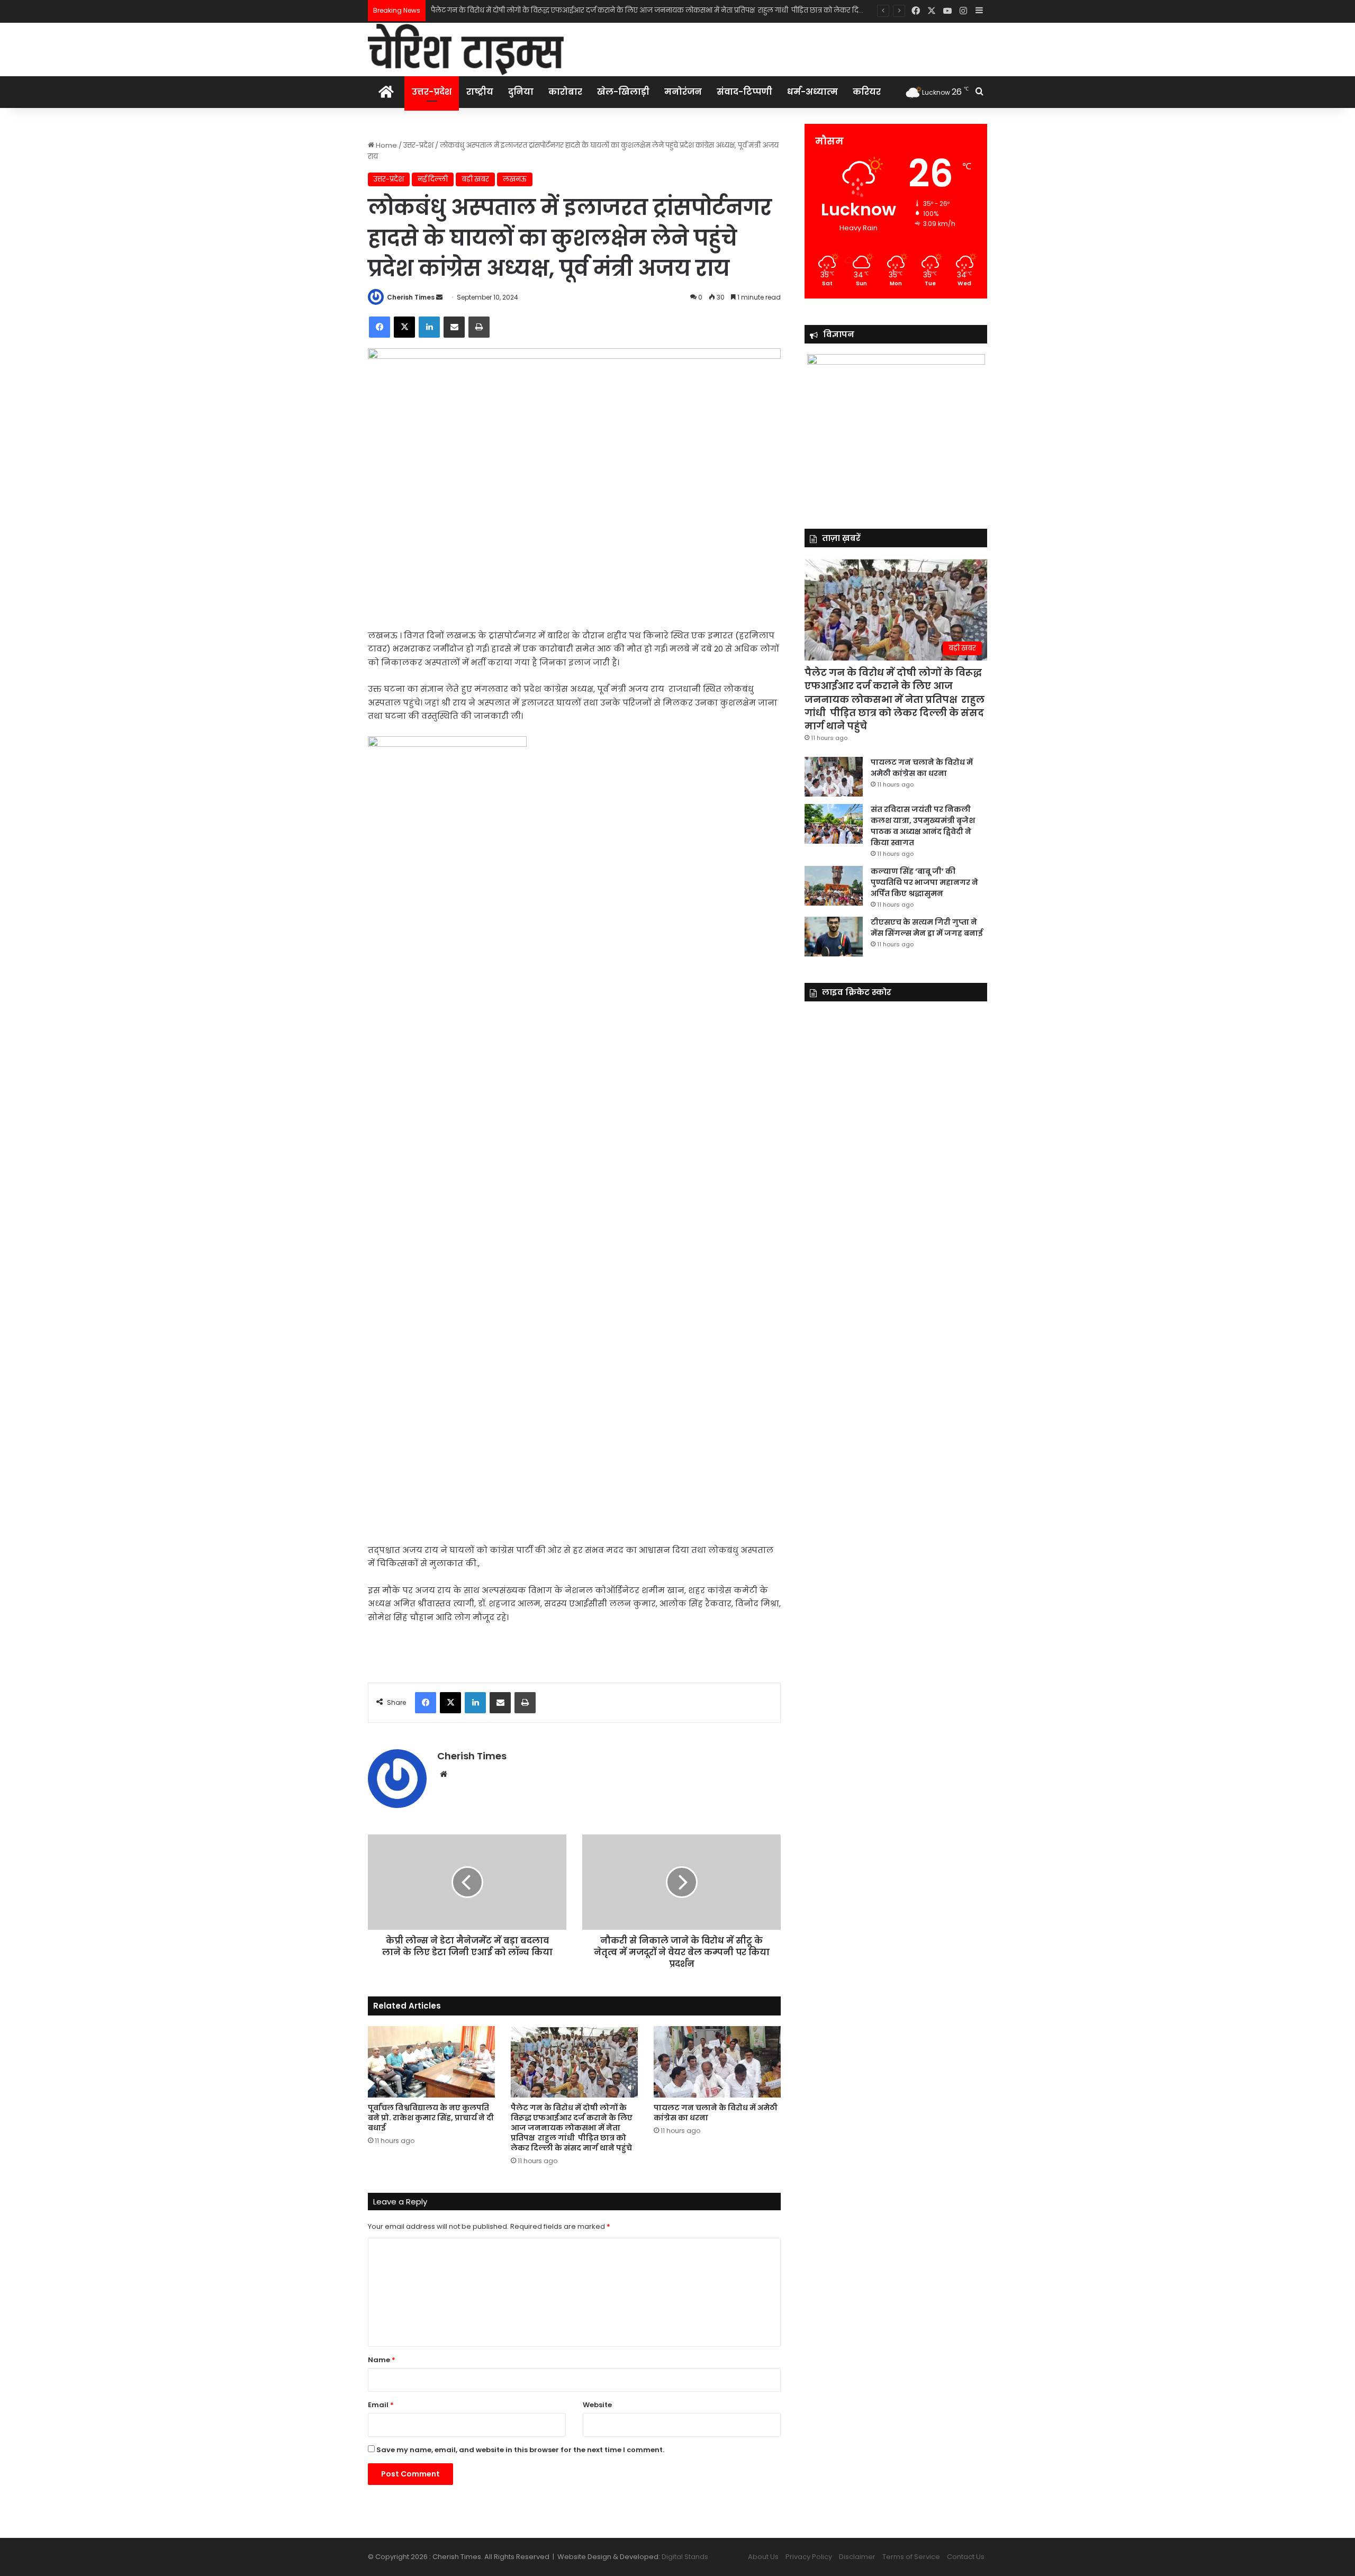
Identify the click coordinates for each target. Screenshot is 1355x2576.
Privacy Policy (809, 2557)
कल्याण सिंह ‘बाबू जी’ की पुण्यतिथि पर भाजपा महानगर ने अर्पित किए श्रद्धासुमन (924, 882)
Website (597, 2405)
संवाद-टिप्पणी (744, 92)
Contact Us (966, 2557)
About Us (763, 2557)
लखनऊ (515, 179)
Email (381, 2405)
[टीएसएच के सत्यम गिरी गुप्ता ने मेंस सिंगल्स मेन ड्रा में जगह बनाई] (834, 937)
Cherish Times (411, 297)
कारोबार (565, 92)
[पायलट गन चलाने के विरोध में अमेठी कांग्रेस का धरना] (717, 2062)
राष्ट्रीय (480, 92)
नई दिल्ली (433, 179)
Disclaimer (857, 2557)
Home (386, 145)
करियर (867, 92)
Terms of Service (911, 2557)
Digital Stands (685, 2557)
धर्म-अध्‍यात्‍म (812, 92)
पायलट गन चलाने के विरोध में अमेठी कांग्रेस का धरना (507, 10)
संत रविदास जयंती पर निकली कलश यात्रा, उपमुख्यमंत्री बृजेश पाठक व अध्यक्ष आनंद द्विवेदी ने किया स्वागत (923, 826)
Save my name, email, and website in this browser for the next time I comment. (520, 2450)
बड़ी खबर (475, 179)
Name (382, 2360)
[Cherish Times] (466, 49)
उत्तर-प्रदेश (432, 92)
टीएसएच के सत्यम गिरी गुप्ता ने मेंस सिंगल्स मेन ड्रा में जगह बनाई (927, 928)
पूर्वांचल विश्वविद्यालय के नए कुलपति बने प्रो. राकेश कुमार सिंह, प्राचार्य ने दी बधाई (431, 2118)
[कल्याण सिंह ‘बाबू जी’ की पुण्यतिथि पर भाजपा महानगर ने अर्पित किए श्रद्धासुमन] (834, 886)
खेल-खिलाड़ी (623, 92)
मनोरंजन (683, 92)
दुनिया (521, 92)
